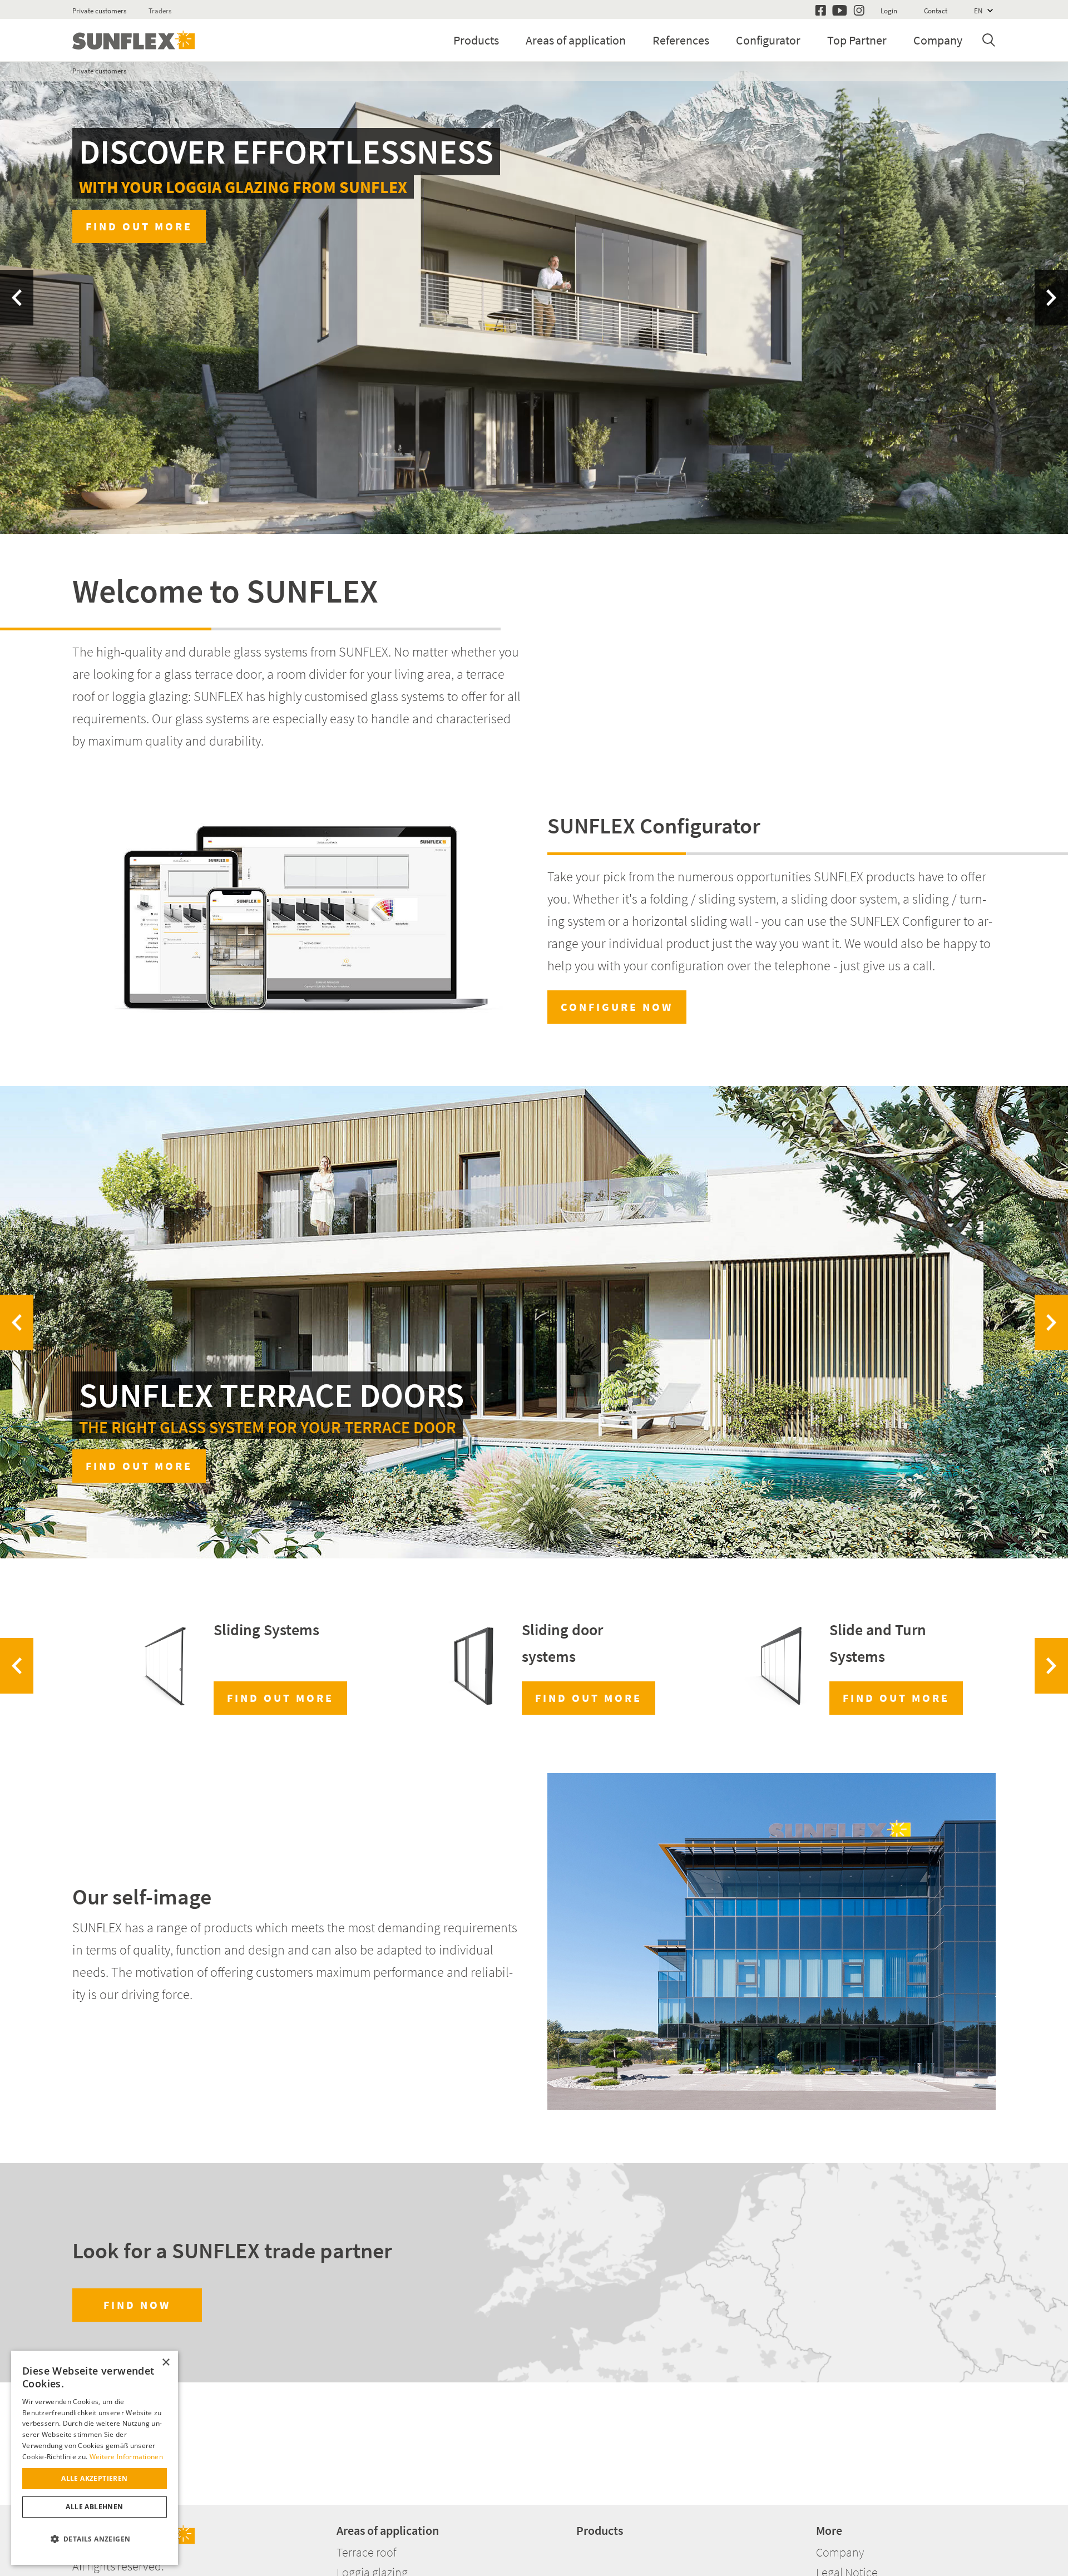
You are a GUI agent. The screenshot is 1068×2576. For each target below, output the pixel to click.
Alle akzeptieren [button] (94, 2478)
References (681, 40)
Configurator (768, 40)
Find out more (929, 441)
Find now (137, 2305)
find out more (896, 1698)
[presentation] (17, 298)
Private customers (99, 11)
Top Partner (857, 40)
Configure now (617, 1007)
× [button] (165, 2363)
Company (938, 40)
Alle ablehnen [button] (94, 2507)
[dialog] (95, 2458)
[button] (95, 2539)
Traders (160, 11)
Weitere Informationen (126, 2457)
